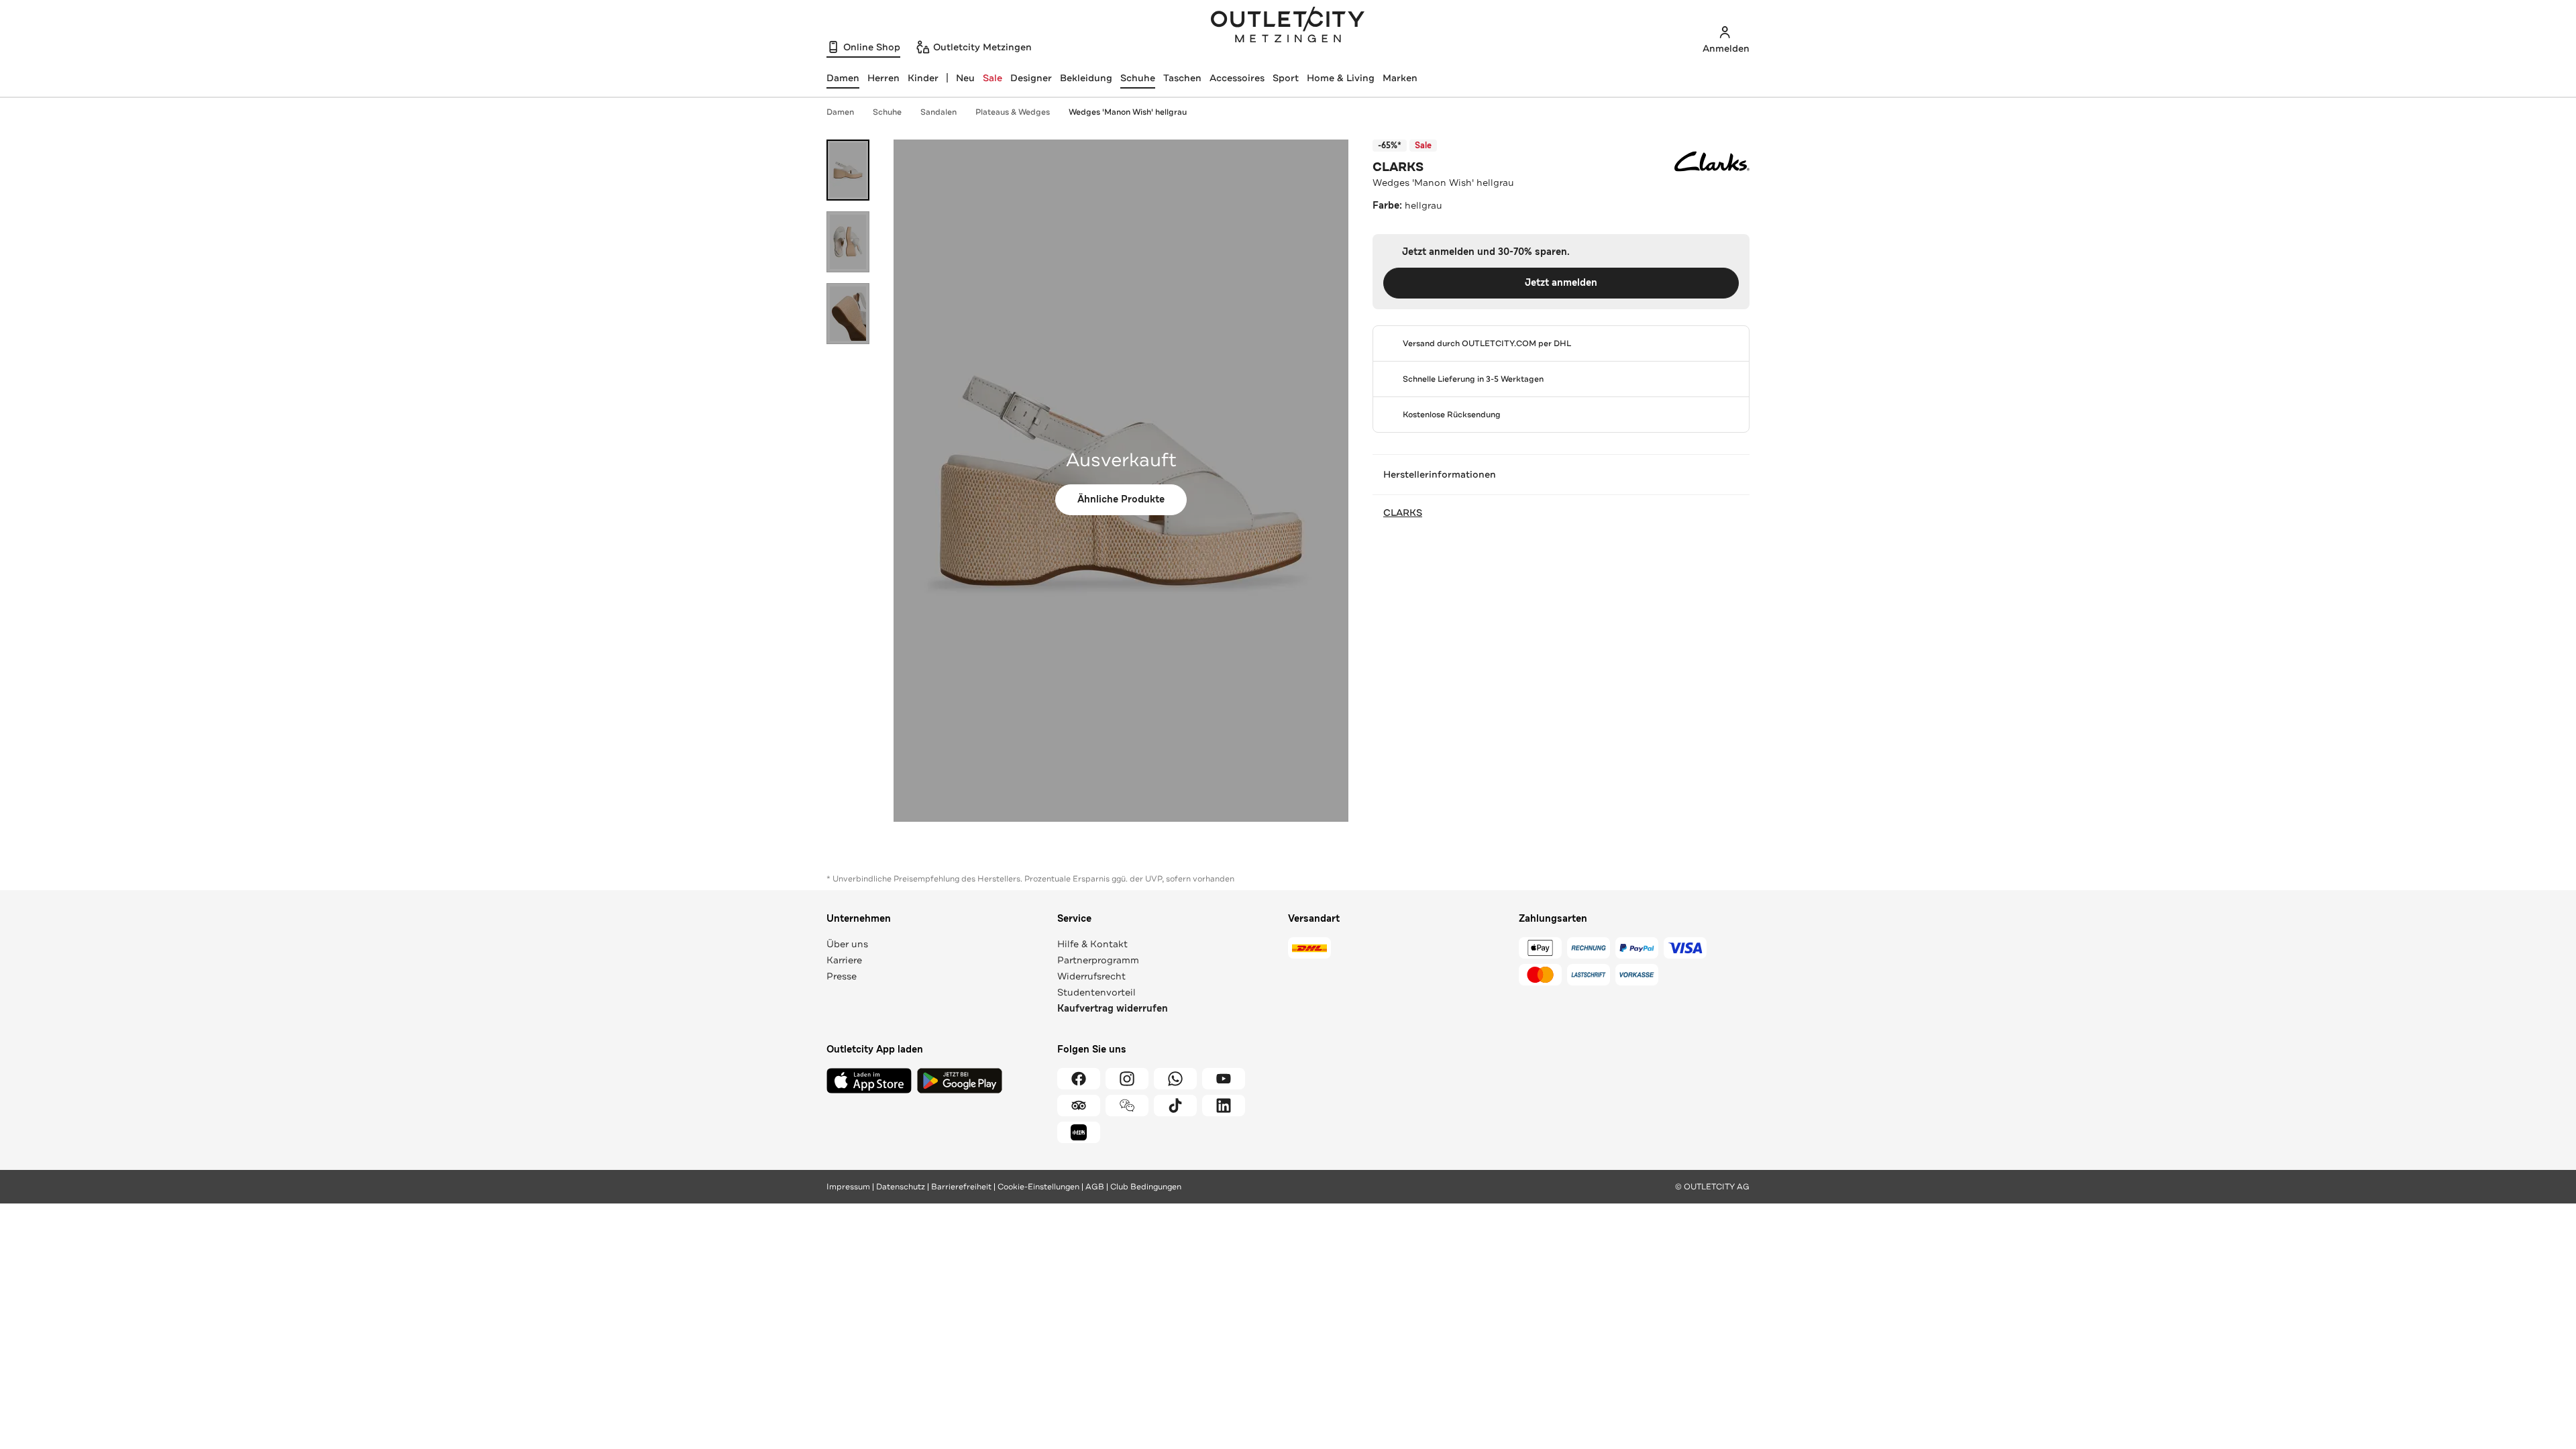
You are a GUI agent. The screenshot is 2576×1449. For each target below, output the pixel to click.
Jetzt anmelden (1561, 283)
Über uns (847, 944)
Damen (840, 112)
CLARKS (1398, 167)
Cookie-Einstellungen (1038, 1187)
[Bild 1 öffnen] (848, 170)
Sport (1286, 78)
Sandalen (938, 112)
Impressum (848, 1187)
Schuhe (1138, 78)
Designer (1031, 78)
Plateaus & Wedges (1013, 112)
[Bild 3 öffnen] (848, 314)
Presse (842, 976)
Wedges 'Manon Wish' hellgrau (1128, 112)
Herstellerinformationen (1440, 474)
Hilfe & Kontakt (1092, 944)
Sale (992, 78)
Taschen (1182, 78)
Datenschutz (901, 1187)
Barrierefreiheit (961, 1187)
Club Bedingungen (1146, 1187)
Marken (1400, 78)
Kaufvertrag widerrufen (1113, 1009)
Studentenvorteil (1096, 992)
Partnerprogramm (1098, 960)
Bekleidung (1086, 78)
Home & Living (1341, 78)
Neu (965, 78)
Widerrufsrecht (1091, 976)
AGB (1095, 1187)
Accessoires (1237, 78)
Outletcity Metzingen (1288, 26)
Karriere (844, 960)
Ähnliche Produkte (1121, 499)
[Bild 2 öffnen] (848, 242)
